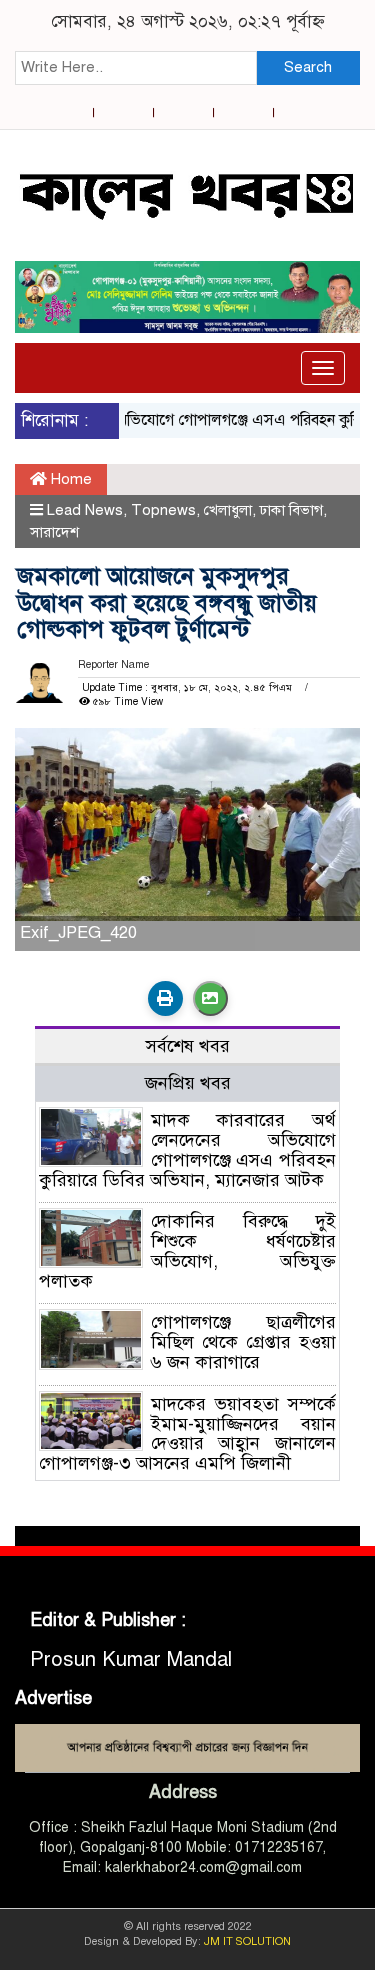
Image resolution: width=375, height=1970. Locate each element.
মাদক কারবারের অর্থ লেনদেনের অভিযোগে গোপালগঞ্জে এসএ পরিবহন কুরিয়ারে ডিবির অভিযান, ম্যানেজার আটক (187, 1149)
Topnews (163, 510)
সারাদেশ (54, 532)
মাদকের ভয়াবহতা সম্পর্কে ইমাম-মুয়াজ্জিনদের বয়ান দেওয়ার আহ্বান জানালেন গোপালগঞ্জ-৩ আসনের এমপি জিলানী (187, 1433)
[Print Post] (165, 998)
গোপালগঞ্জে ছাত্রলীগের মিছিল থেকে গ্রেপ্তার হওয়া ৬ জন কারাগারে (243, 1342)
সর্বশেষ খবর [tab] (188, 1046)
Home (69, 479)
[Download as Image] (210, 998)
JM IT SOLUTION (247, 1941)
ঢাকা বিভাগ (291, 510)
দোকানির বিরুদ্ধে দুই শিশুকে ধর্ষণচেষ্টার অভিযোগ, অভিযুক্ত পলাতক (187, 1250)
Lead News (85, 510)
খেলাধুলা (228, 510)
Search (308, 67)
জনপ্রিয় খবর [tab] (188, 1083)
